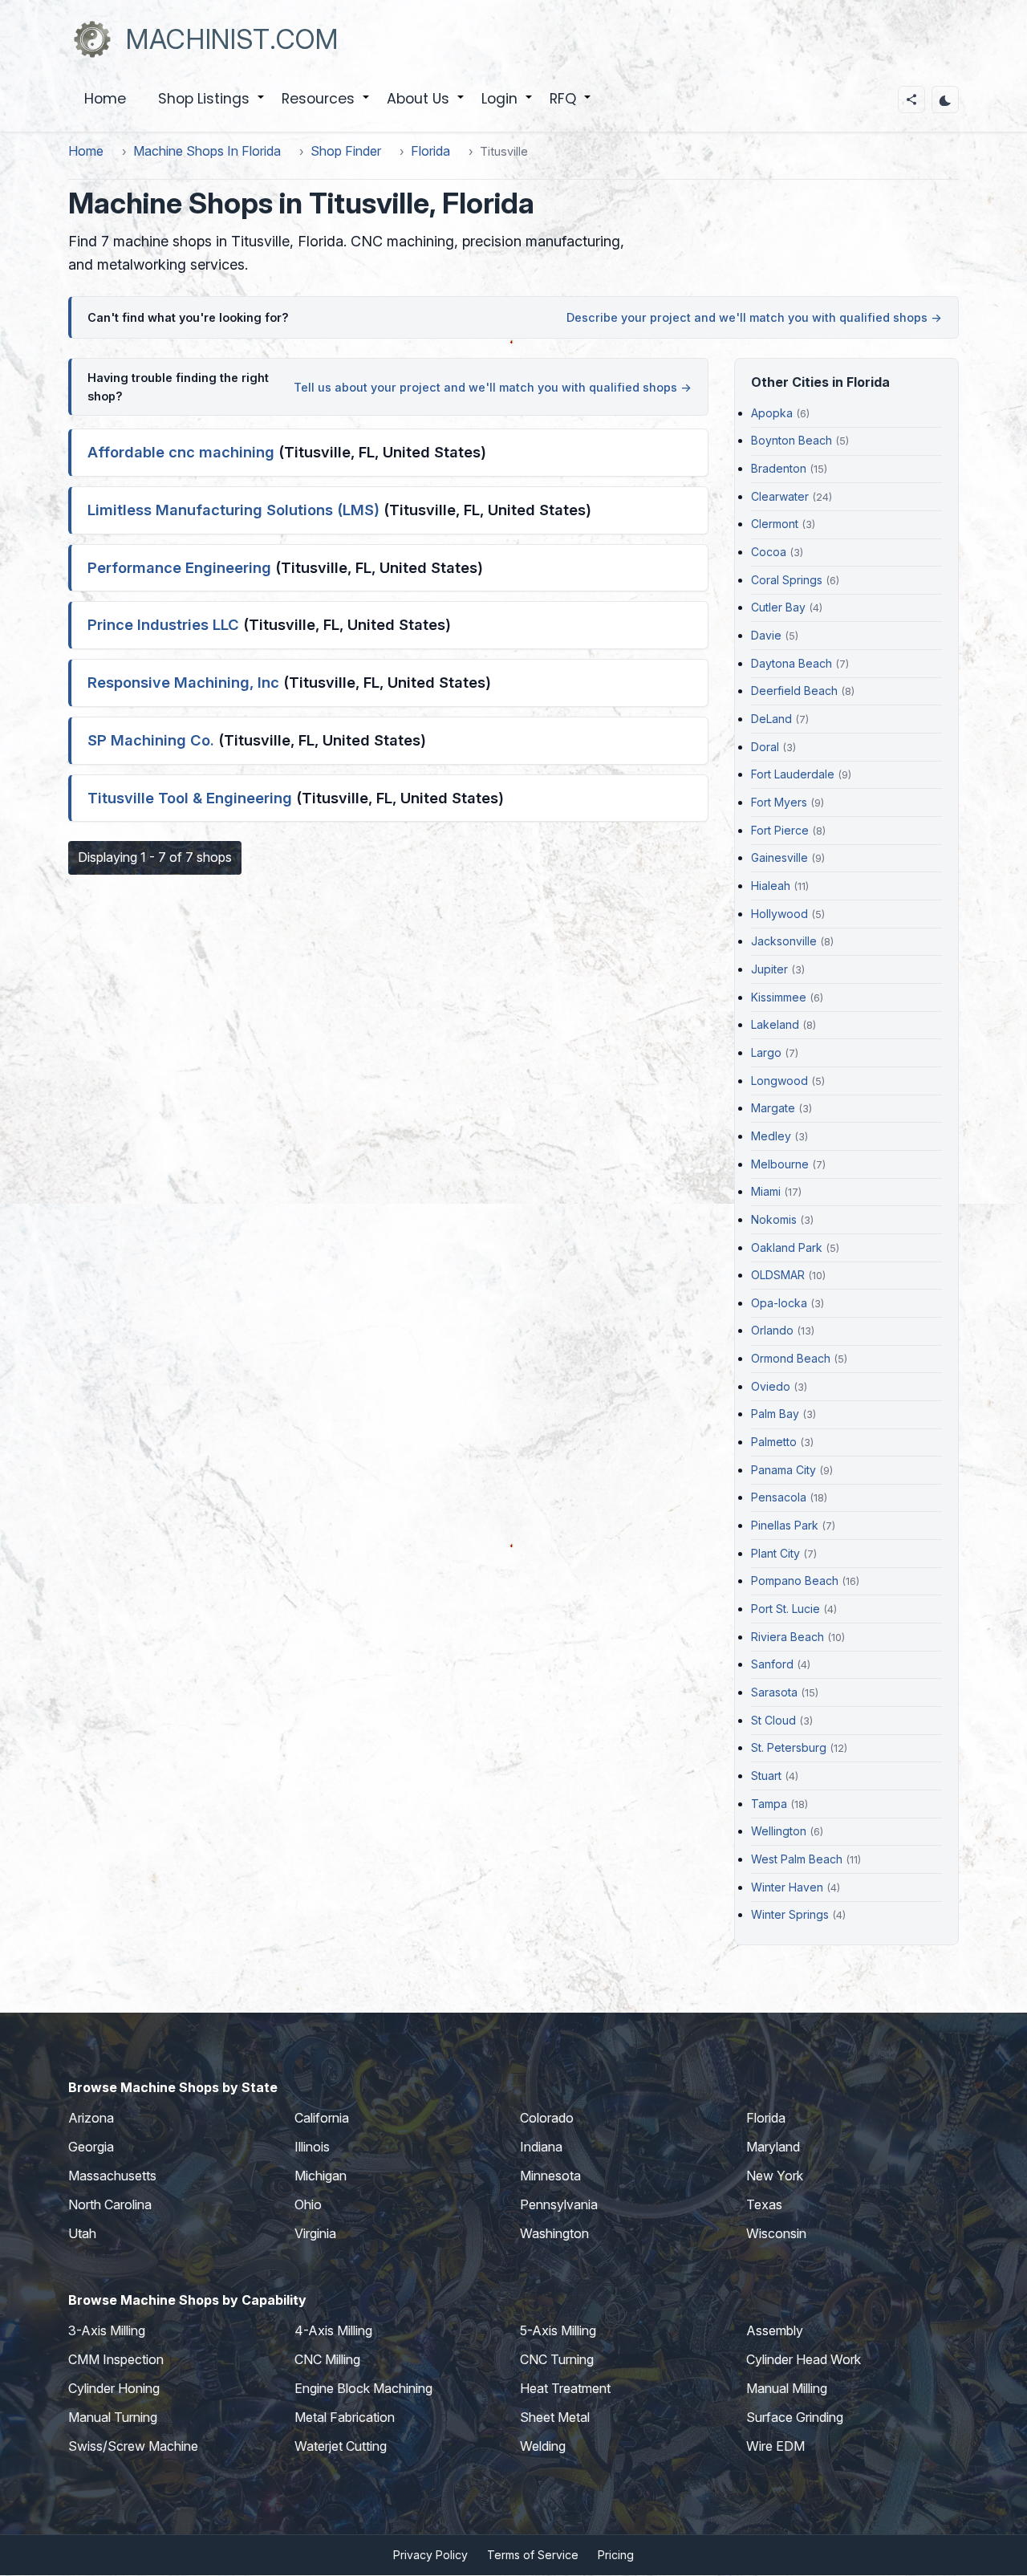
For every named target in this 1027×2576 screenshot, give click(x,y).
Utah (82, 2233)
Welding (543, 2446)
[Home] (92, 39)
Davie (766, 635)
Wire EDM (775, 2446)
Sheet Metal (555, 2417)
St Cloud (773, 1720)
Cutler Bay (778, 607)
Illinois (312, 2147)
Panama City (783, 1470)
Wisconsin (776, 2233)
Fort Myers (779, 802)
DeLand (771, 719)
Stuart (766, 1776)
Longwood (779, 1081)
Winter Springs (790, 1914)
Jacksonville (784, 941)
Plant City (775, 1553)
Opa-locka (779, 1303)
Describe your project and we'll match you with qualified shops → (754, 317)
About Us (426, 108)
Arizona (91, 2118)
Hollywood (779, 914)
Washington (554, 2233)
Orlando (772, 1330)
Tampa (769, 1804)
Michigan (321, 2176)
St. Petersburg (789, 1747)
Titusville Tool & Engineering (190, 798)
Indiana (541, 2147)
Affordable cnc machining (181, 452)
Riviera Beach (788, 1637)
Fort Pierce (780, 830)
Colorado (547, 2118)
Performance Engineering (179, 567)
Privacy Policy (430, 2555)
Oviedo (771, 1386)
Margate (773, 1108)
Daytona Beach (792, 663)
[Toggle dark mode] (945, 100)
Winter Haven (787, 1887)
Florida (430, 151)
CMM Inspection (116, 2359)
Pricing (616, 2555)
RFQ (571, 108)
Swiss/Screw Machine (133, 2446)
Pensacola (779, 1497)
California (322, 2118)
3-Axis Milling (107, 2330)
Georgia (91, 2147)
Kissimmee (779, 997)
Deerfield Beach (794, 691)
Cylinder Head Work (804, 2359)
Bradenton (779, 468)
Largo (766, 1052)
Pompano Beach (795, 1581)
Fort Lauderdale (793, 774)
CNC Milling (327, 2359)
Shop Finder (346, 151)
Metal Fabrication (345, 2417)
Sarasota (774, 1692)
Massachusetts (112, 2176)
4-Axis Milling (333, 2330)
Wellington (779, 1831)
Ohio (308, 2204)
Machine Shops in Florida (207, 151)
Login (507, 108)
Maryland (773, 2147)
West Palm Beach (797, 1859)
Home (105, 99)
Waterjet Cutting (341, 2446)
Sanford (772, 1664)
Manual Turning (113, 2417)
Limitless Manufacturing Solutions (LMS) (233, 510)
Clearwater (780, 496)
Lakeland (775, 1024)
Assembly (775, 2330)
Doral (765, 747)
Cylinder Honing (114, 2388)
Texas (764, 2204)
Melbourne (780, 1164)
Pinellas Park (785, 1525)
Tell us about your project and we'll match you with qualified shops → (493, 387)
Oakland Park (787, 1247)
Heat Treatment (565, 2388)
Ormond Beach (791, 1358)
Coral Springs (787, 580)
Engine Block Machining (363, 2388)
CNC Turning (557, 2359)
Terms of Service (533, 2555)
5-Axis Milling (558, 2330)
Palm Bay (775, 1414)
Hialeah (771, 886)
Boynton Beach (792, 440)
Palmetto (774, 1442)
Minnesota (550, 2176)
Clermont (775, 524)
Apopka (772, 413)
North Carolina (110, 2204)
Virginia (315, 2233)
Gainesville (779, 857)
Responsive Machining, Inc (183, 682)
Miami (766, 1191)
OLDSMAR (778, 1275)
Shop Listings (212, 108)
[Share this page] (911, 100)
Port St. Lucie (785, 1609)
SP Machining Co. (151, 740)
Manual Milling (787, 2388)
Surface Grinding (795, 2417)
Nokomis (774, 1219)
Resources (326, 108)
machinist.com (232, 39)
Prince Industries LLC (163, 624)
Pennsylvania (559, 2204)
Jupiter (769, 969)
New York (775, 2176)
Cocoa (769, 552)
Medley (771, 1136)
